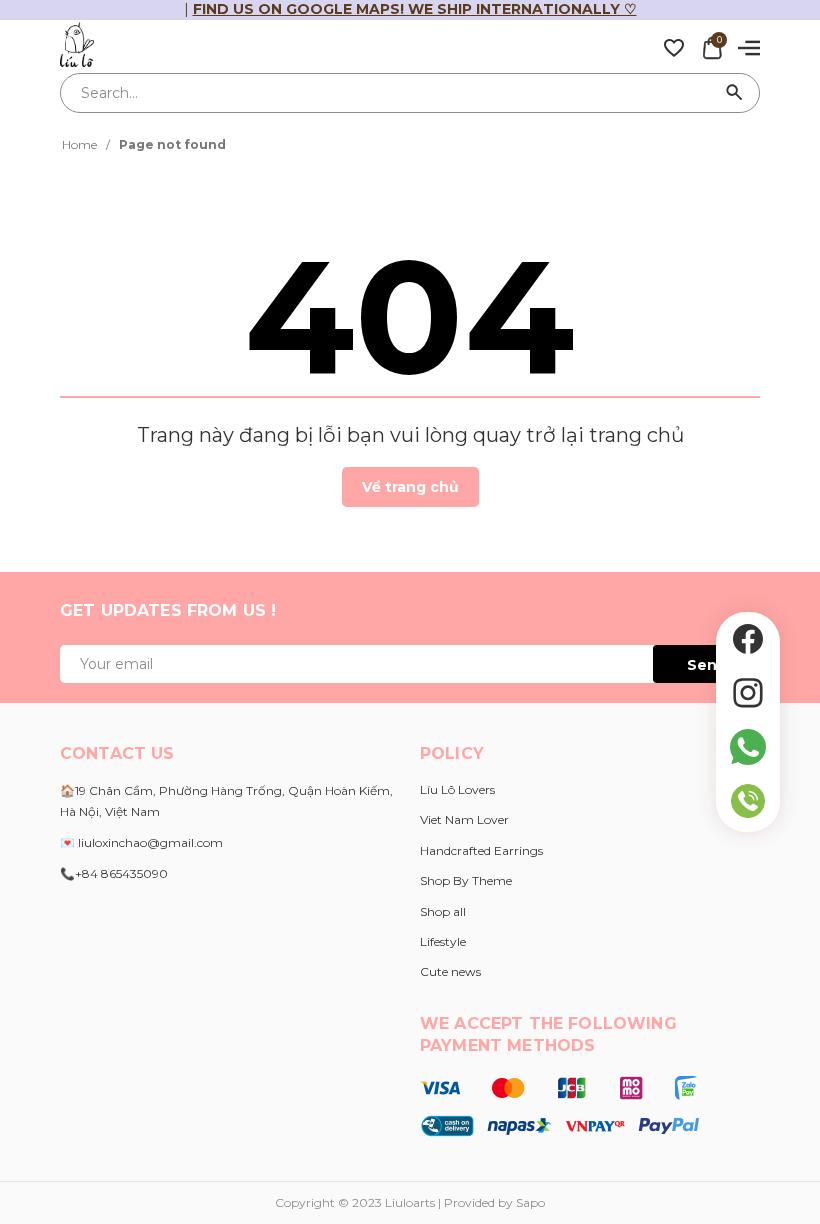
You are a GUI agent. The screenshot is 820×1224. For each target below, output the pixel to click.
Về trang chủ (410, 487)
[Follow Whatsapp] (748, 747)
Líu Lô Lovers (457, 789)
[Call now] (748, 801)
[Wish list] (674, 47)
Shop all (443, 911)
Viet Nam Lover (464, 819)
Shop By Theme (466, 880)
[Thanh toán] (559, 1105)
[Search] (735, 93)
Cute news (450, 971)
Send (707, 665)
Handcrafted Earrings (481, 850)
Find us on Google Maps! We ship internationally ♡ (415, 9)
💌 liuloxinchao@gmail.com (141, 842)
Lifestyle (443, 941)
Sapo (530, 1202)
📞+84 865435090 (114, 873)
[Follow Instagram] (748, 693)
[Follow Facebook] (748, 639)
